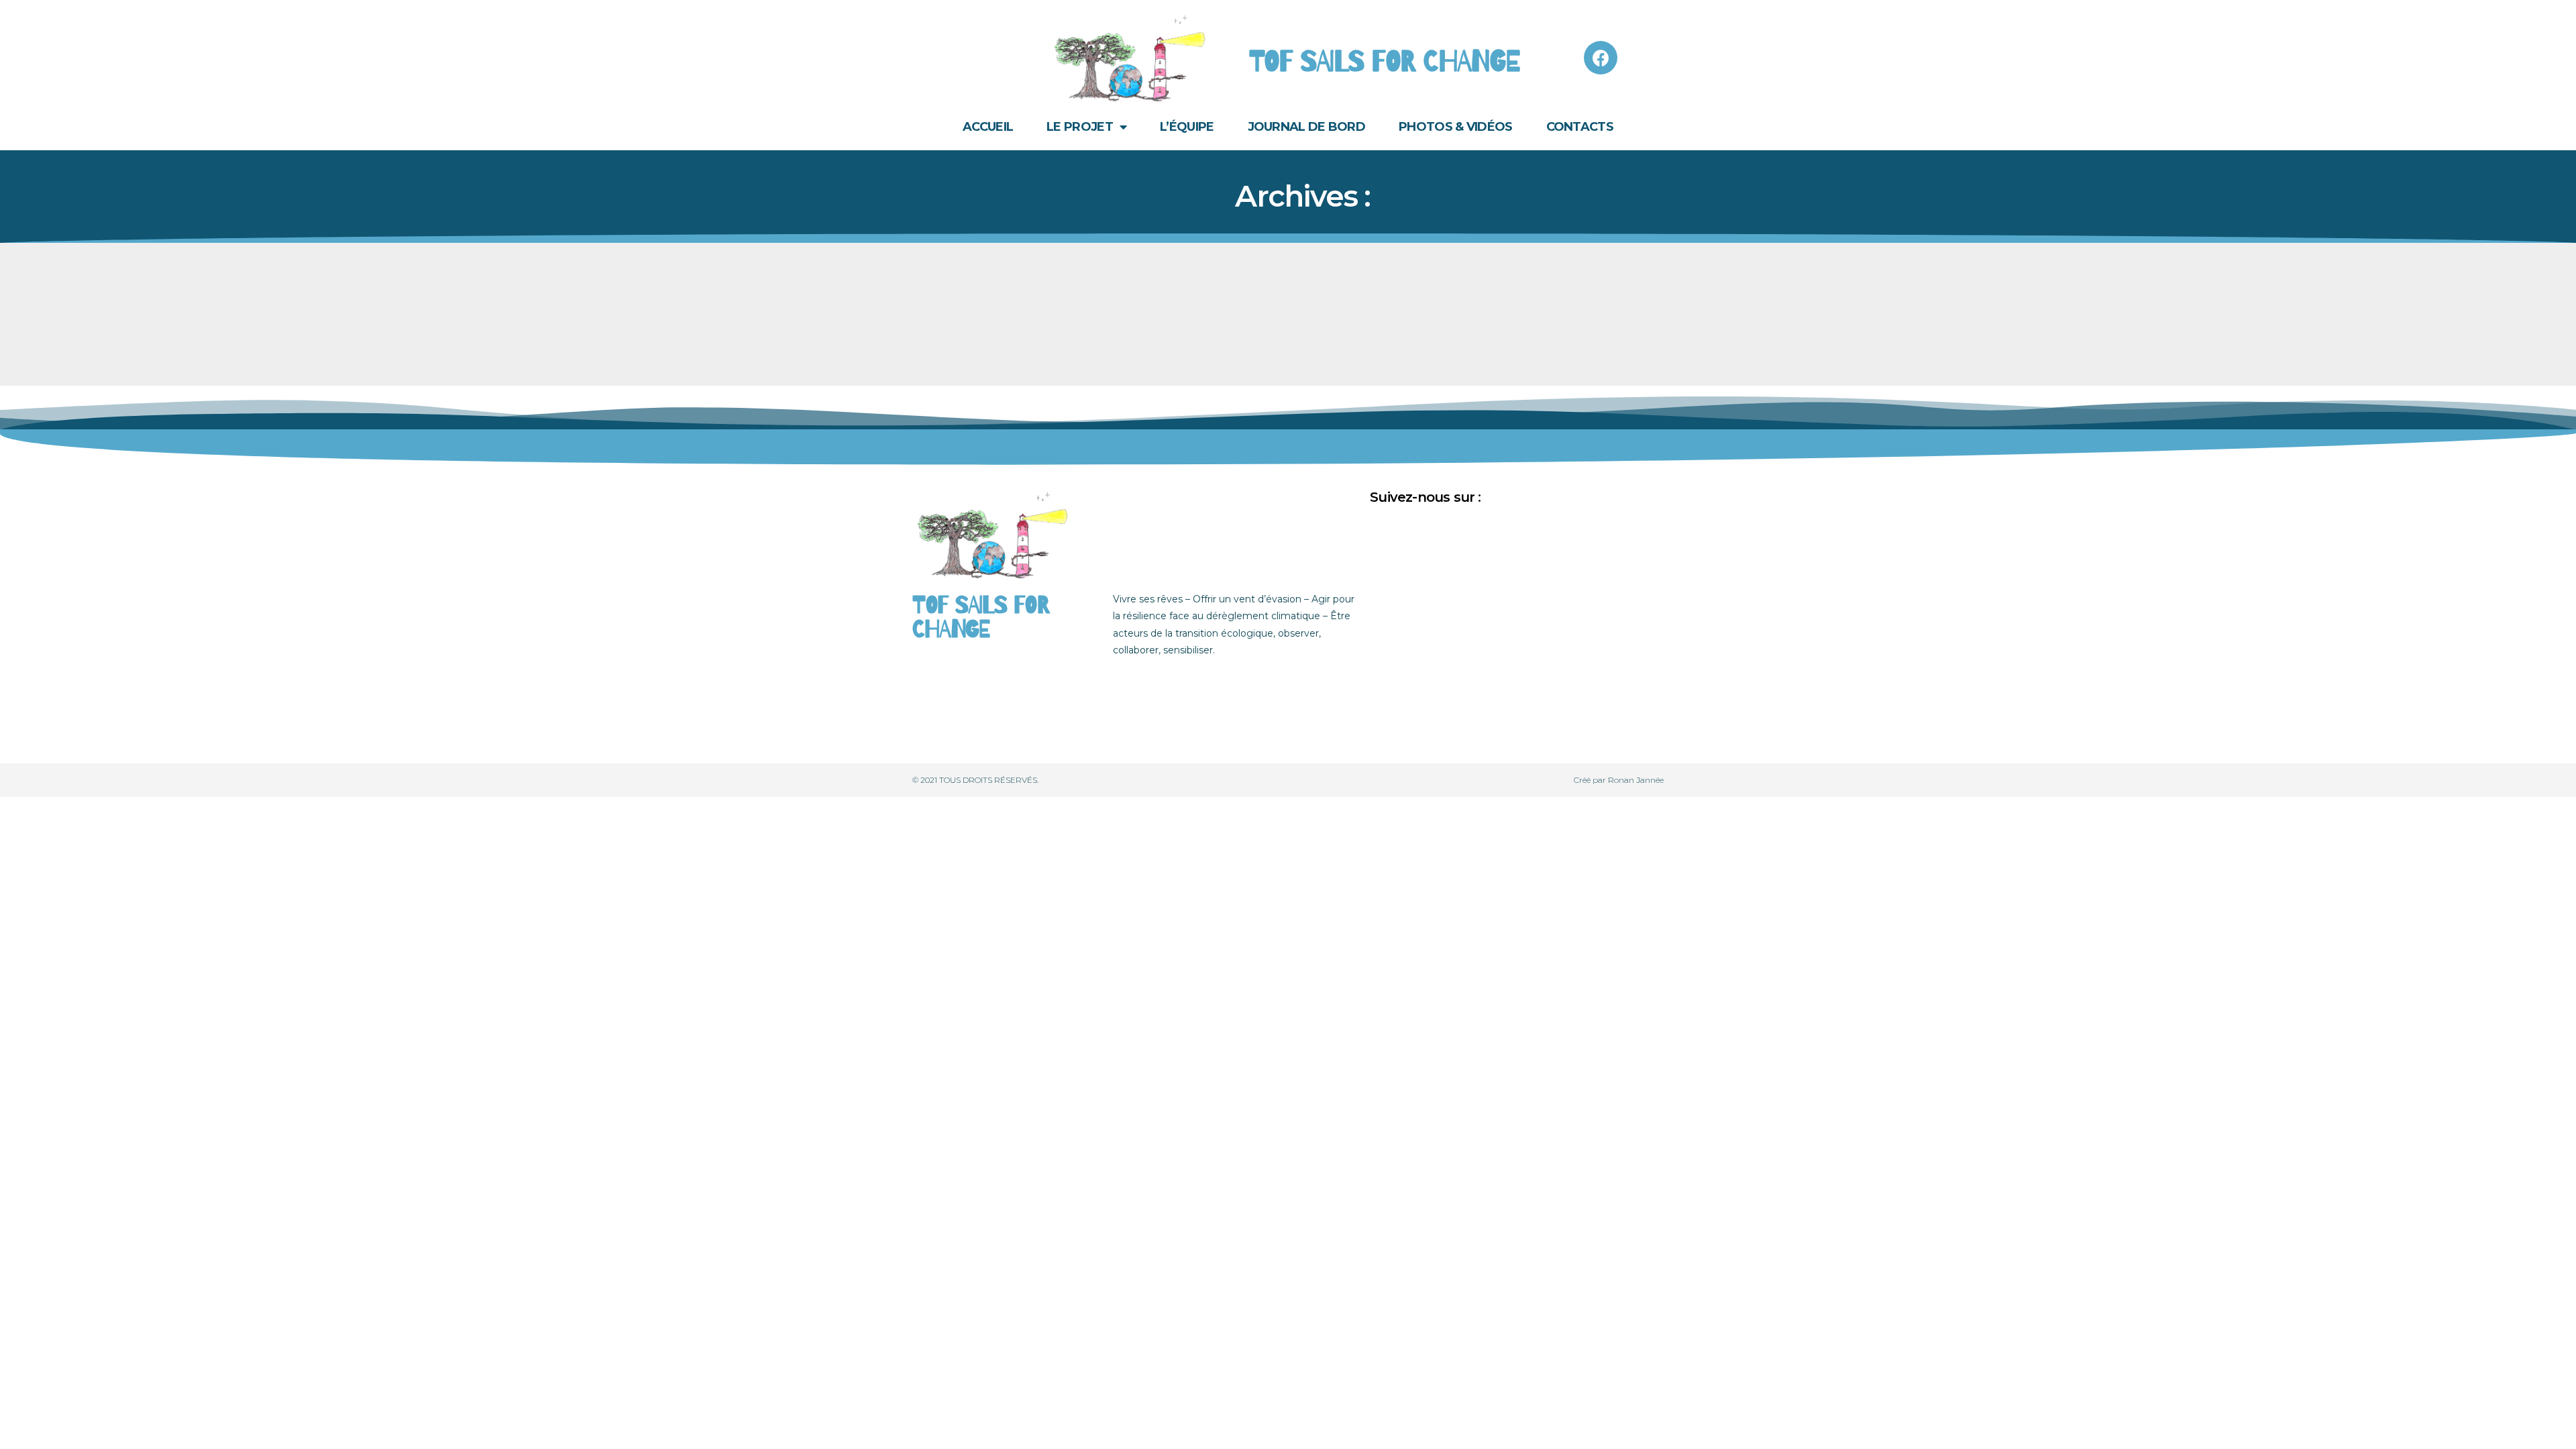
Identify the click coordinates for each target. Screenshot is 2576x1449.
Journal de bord (1307, 127)
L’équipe (1187, 127)
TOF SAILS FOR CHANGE (1385, 62)
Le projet (1080, 127)
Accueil (988, 127)
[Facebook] (1601, 58)
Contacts (1580, 127)
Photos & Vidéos (1456, 127)
